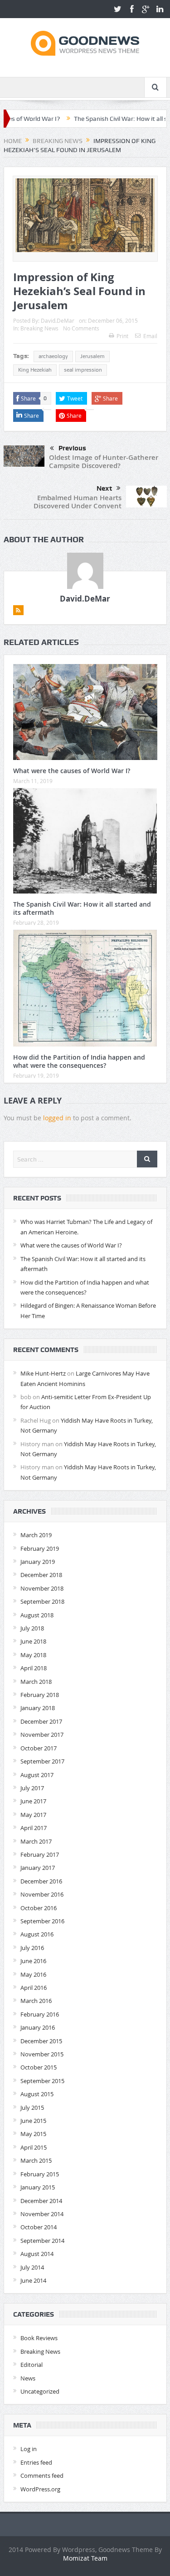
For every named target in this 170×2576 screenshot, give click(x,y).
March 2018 (36, 1682)
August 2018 (37, 1615)
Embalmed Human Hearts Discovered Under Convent (78, 502)
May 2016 (33, 1974)
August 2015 (37, 2094)
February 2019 (40, 1548)
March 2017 (36, 1841)
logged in (57, 1118)
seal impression (83, 370)
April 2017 (34, 1828)
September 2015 (42, 2081)
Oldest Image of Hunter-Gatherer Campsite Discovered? (104, 461)
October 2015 (39, 2067)
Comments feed (42, 2476)
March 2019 (36, 1535)
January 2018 (38, 1708)
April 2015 (34, 2147)
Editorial (32, 2365)
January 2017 (38, 1868)
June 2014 (33, 2280)
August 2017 (37, 1775)
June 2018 (33, 1641)
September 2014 (42, 2241)
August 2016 (37, 1934)
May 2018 (33, 1655)
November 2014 (42, 2214)
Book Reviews (39, 2338)
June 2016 (33, 1961)
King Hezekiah (35, 370)
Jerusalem (92, 356)
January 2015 (38, 2187)
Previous (72, 448)
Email (150, 336)
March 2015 (36, 2160)
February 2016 (40, 2014)
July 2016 (32, 1948)
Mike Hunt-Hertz (43, 1373)
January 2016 (38, 2027)
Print (122, 336)
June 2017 (33, 1801)
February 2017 (40, 1854)
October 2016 (39, 1908)
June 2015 (33, 2121)
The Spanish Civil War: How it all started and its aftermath (82, 908)
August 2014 (37, 2254)
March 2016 (36, 2001)
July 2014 (32, 2267)
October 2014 (39, 2227)
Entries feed (36, 2462)
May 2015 (33, 2134)
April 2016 (34, 1988)
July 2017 (32, 1788)
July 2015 (32, 2108)
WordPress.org (40, 2489)
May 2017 (33, 1815)
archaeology (53, 356)
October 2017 (39, 1748)
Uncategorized (40, 2391)
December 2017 (41, 1721)
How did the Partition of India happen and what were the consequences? (79, 1061)
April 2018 (34, 1668)
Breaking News (39, 328)
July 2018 (32, 1628)
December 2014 (41, 2201)
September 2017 (42, 1761)
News (28, 2378)
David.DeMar (58, 320)
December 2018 (41, 1575)
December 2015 (41, 2041)
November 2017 (42, 1735)
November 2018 (42, 1588)
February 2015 (40, 2174)
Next (104, 488)
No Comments (81, 328)
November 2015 (42, 2054)
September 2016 (42, 1921)
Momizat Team (85, 2558)
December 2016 (41, 1881)
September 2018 (42, 1601)
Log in (29, 2449)
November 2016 (42, 1894)
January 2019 (38, 1562)
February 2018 (40, 1695)
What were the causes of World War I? (72, 771)
